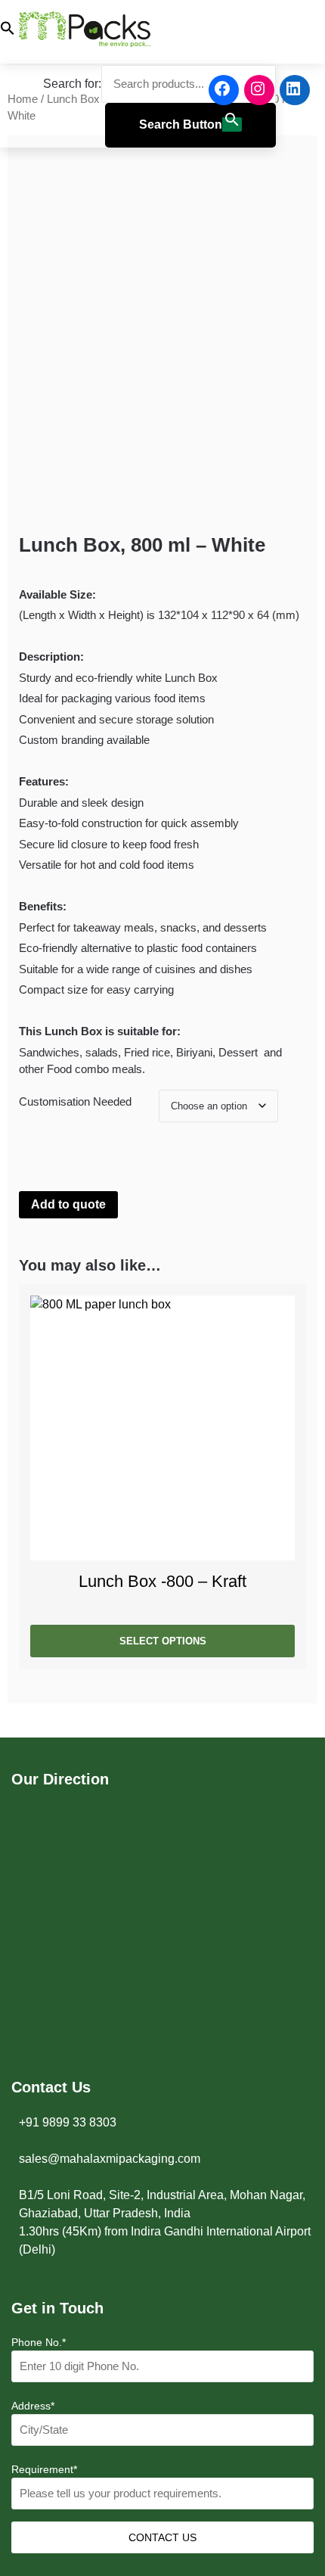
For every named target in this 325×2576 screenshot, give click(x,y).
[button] (138, 31)
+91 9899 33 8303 (68, 2122)
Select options (163, 1641)
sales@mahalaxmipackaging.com (110, 2159)
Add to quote (68, 1204)
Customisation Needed (75, 1101)
